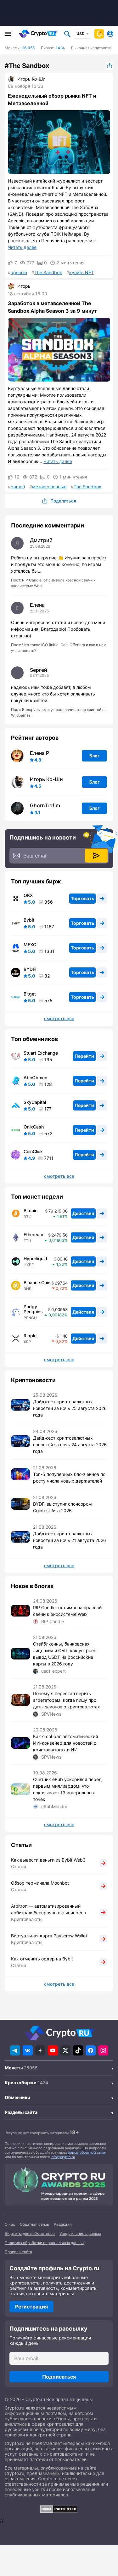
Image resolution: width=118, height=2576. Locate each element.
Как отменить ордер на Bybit (42, 1959)
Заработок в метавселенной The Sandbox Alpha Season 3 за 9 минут (52, 307)
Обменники (17, 2097)
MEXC (30, 945)
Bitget (30, 994)
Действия (83, 1213)
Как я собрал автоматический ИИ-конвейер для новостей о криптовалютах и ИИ (65, 1743)
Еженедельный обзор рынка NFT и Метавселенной (52, 99)
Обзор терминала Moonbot (40, 1883)
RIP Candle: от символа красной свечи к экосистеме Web (67, 1611)
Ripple (30, 1336)
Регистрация (31, 2307)
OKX (28, 895)
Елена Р (39, 753)
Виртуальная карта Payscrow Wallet (49, 1936)
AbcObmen (35, 1078)
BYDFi (30, 969)
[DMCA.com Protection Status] (59, 2509)
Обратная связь (34, 2224)
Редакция (63, 2224)
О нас (10, 2224)
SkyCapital (35, 1102)
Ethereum (33, 1235)
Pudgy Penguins (33, 1309)
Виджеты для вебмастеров (30, 2233)
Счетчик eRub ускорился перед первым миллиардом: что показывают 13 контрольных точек (67, 1789)
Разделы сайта (21, 2112)
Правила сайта (18, 2252)
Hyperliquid (35, 1259)
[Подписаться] (96, 856)
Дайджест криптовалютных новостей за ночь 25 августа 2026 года (70, 1408)
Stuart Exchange (41, 1053)
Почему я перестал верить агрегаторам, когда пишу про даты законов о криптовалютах (67, 1700)
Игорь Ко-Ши (31, 79)
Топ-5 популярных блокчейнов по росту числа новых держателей (69, 1478)
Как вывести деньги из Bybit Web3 (48, 1860)
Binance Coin (37, 1283)
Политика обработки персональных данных (45, 2243)
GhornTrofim (45, 805)
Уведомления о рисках (80, 2233)
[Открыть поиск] (67, 34)
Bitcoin (31, 1211)
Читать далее (22, 247)
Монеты (14, 2068)
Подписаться (59, 2377)
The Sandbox (48, 273)
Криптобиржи (21, 2082)
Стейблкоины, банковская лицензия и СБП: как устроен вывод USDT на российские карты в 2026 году (65, 1654)
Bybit (29, 920)
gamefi (18, 487)
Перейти (84, 1056)
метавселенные (49, 487)
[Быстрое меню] (99, 34)
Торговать (82, 898)
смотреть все (59, 1019)
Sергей (39, 670)
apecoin (19, 273)
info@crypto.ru (63, 2157)
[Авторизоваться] (110, 34)
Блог (95, 756)
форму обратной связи (87, 2152)
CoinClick (33, 1152)
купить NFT (81, 273)
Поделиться (110, 66)
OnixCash (34, 1127)
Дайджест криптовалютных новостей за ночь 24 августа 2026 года (70, 1444)
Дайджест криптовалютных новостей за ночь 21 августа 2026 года (70, 1540)
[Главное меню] (8, 34)
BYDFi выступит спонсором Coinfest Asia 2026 (62, 1507)
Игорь (24, 286)
